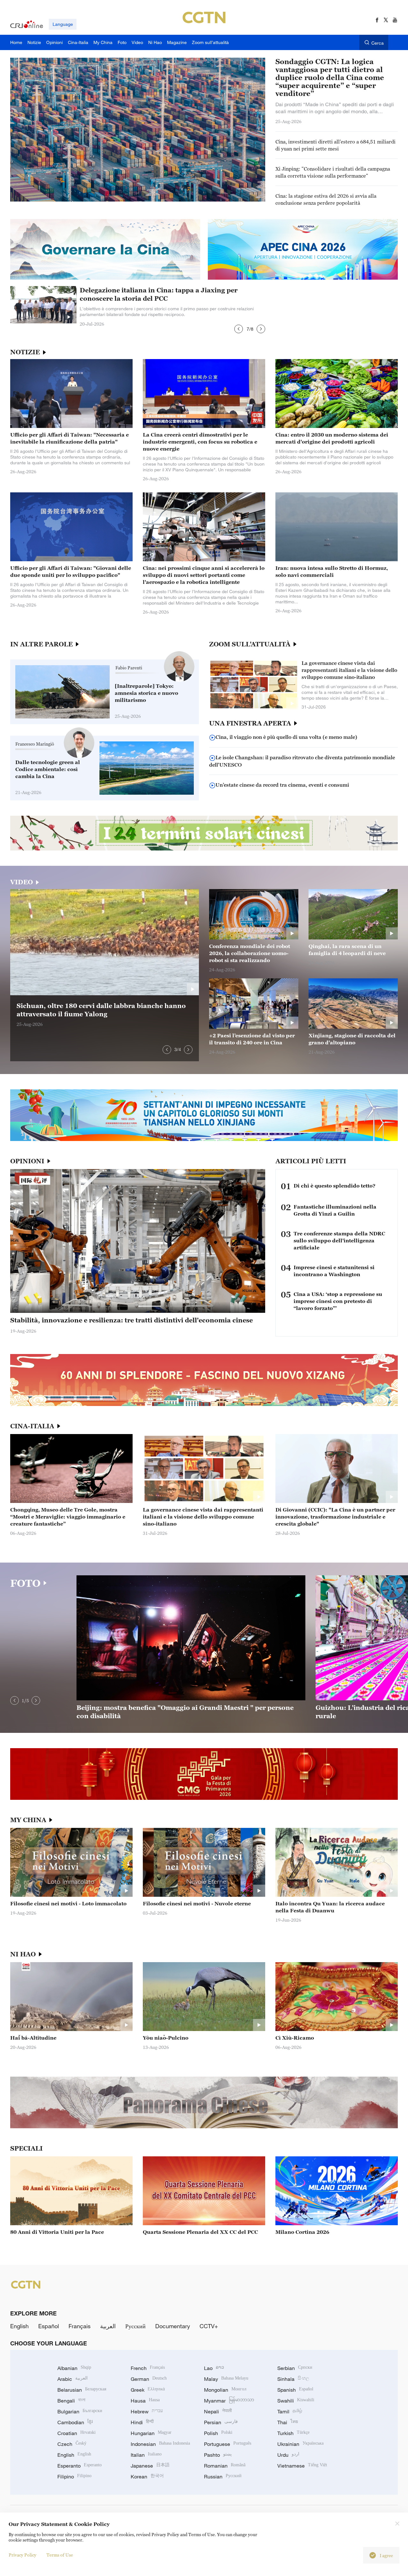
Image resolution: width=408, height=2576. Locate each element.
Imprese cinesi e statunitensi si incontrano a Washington (334, 1271)
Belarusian (82, 2390)
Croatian (76, 2433)
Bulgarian (80, 2411)
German (149, 2379)
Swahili (296, 2401)
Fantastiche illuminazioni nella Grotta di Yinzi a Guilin (335, 1210)
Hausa (145, 2401)
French (148, 2368)
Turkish (293, 2433)
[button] (239, 329)
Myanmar (229, 2401)
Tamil (290, 2411)
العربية (108, 2326)
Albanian (74, 2368)
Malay (226, 2379)
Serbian (295, 2368)
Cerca (378, 43)
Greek (148, 2390)
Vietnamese (302, 2466)
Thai (288, 2422)
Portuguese (228, 2444)
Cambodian (75, 2422)
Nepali (218, 2411)
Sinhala (293, 2379)
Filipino (74, 2477)
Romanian (225, 2466)
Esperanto (80, 2466)
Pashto (218, 2455)
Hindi (142, 2422)
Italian (146, 2455)
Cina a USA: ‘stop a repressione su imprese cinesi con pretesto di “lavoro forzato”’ (338, 1301)
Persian (221, 2422)
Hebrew (147, 2411)
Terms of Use (60, 2555)
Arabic (73, 2379)
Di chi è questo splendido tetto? (335, 1186)
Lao (214, 2368)
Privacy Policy (22, 2555)
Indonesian (160, 2444)
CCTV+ (209, 2326)
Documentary (173, 2326)
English (19, 2326)
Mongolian (225, 2390)
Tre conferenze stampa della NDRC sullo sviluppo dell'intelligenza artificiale (339, 1240)
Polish (218, 2433)
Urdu (288, 2455)
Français (80, 2326)
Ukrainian (300, 2444)
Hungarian (151, 2433)
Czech (72, 2444)
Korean (147, 2477)
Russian (223, 2477)
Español (49, 2326)
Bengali (71, 2401)
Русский (135, 2326)
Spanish (295, 2390)
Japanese (150, 2466)
